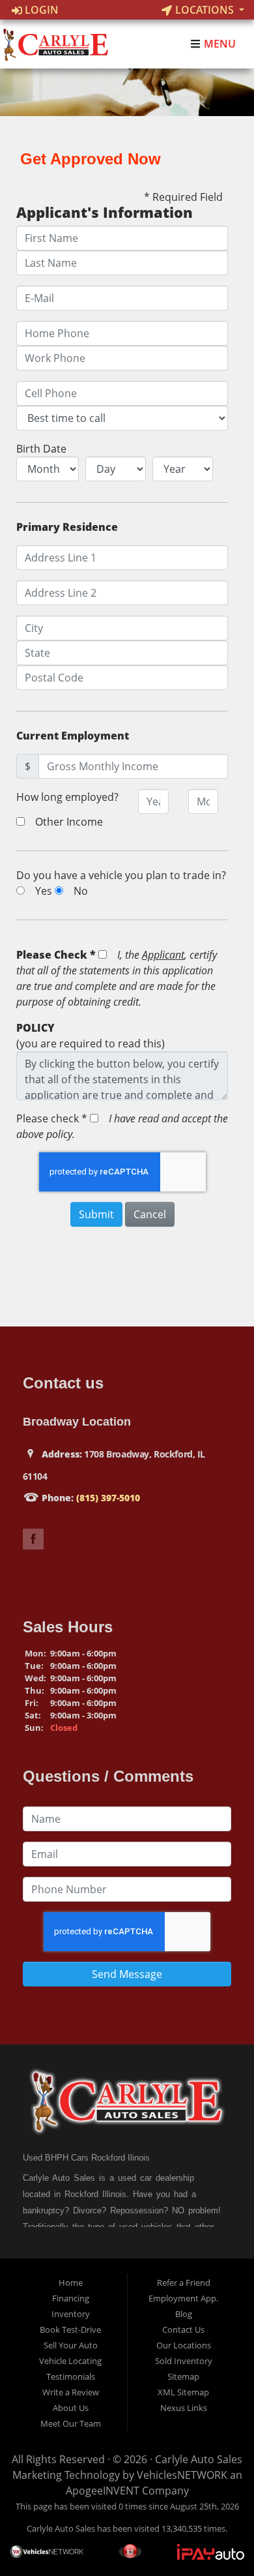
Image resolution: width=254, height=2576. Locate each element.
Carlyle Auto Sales (199, 2459)
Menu (219, 44)
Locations (205, 10)
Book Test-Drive (70, 2329)
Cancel (150, 1214)
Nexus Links (184, 2408)
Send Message (127, 1974)
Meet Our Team (71, 2423)
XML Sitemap (183, 2392)
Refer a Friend (184, 2283)
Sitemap (183, 2376)
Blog (184, 2314)
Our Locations (184, 2345)
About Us (71, 2408)
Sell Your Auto (71, 2345)
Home (71, 2283)
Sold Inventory (184, 2361)
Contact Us (183, 2329)
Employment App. (183, 2298)
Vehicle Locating (70, 2361)
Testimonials (71, 2376)
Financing (71, 2298)
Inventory (71, 2314)
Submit (96, 1214)
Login (40, 10)
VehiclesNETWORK (182, 2475)
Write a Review (71, 2392)
